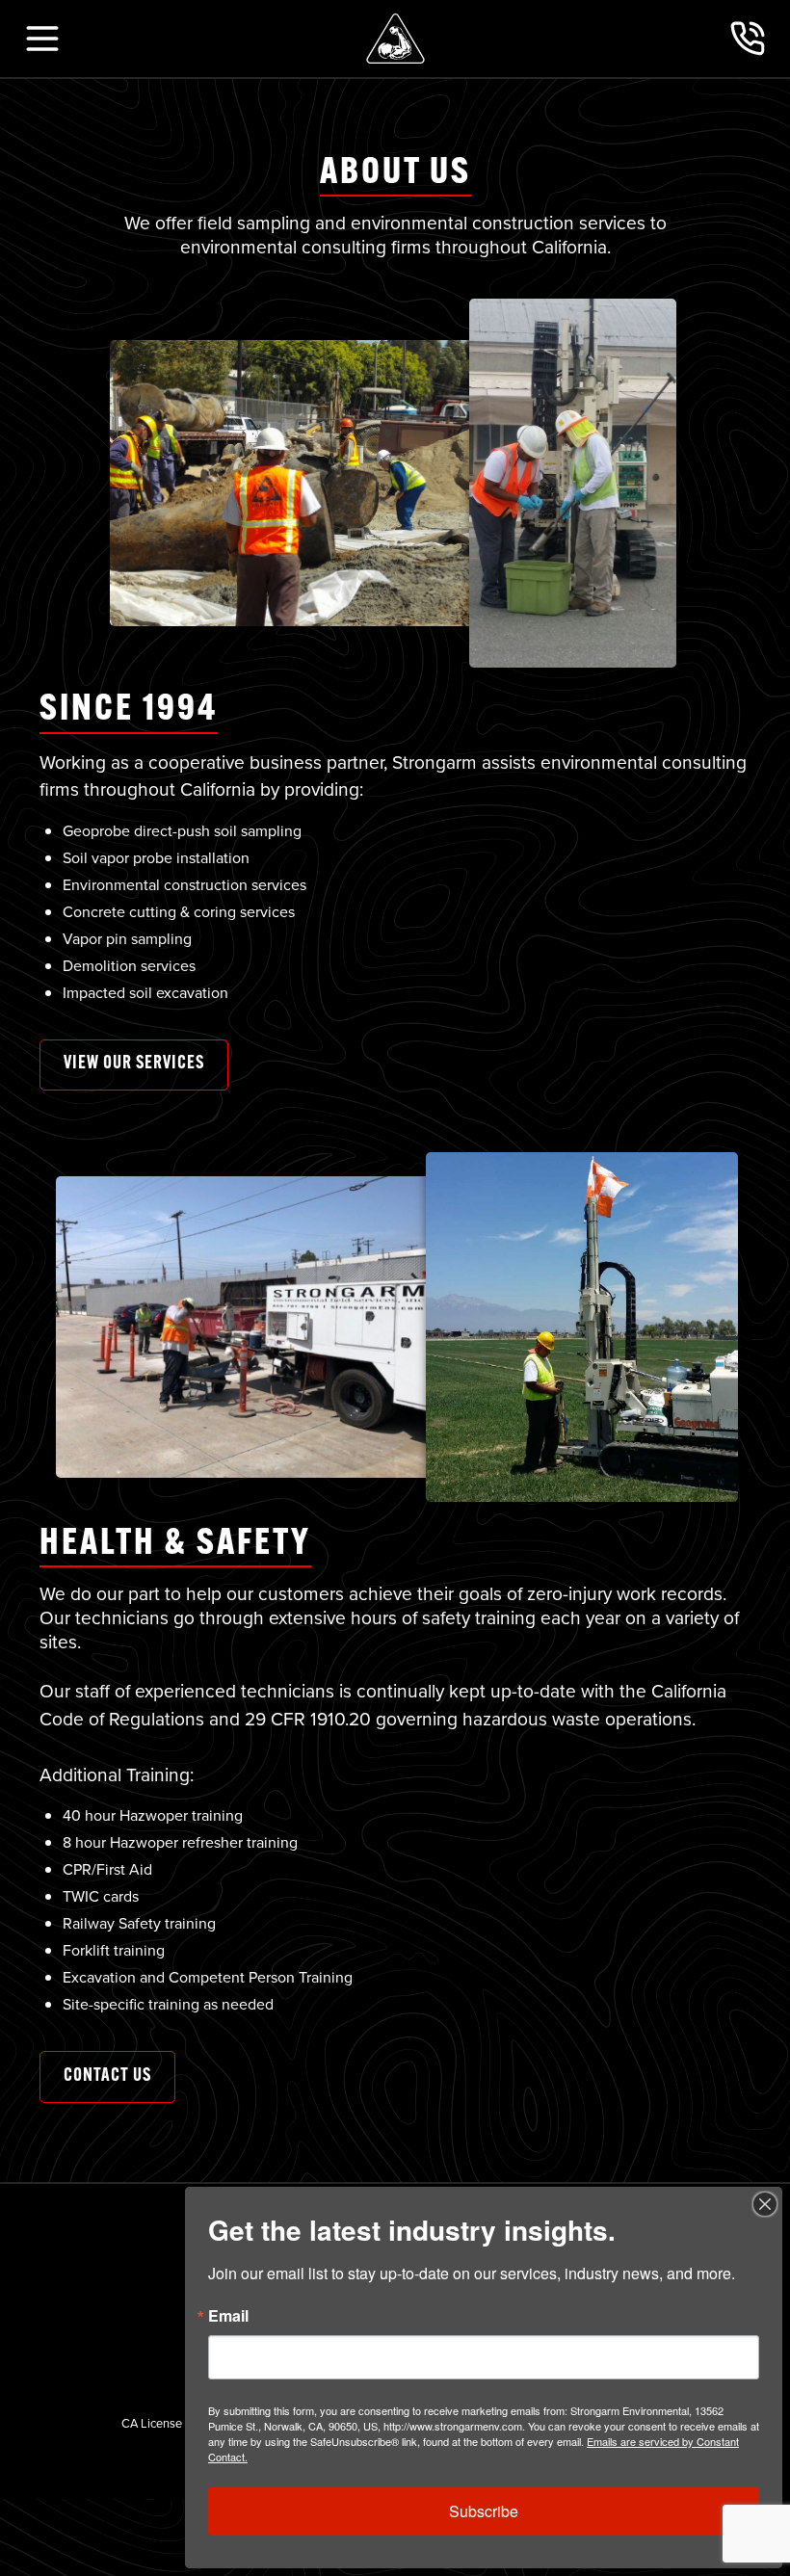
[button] (42, 39)
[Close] (765, 2204)
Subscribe (484, 2511)
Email (228, 2316)
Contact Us (107, 2077)
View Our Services (134, 1064)
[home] (395, 39)
